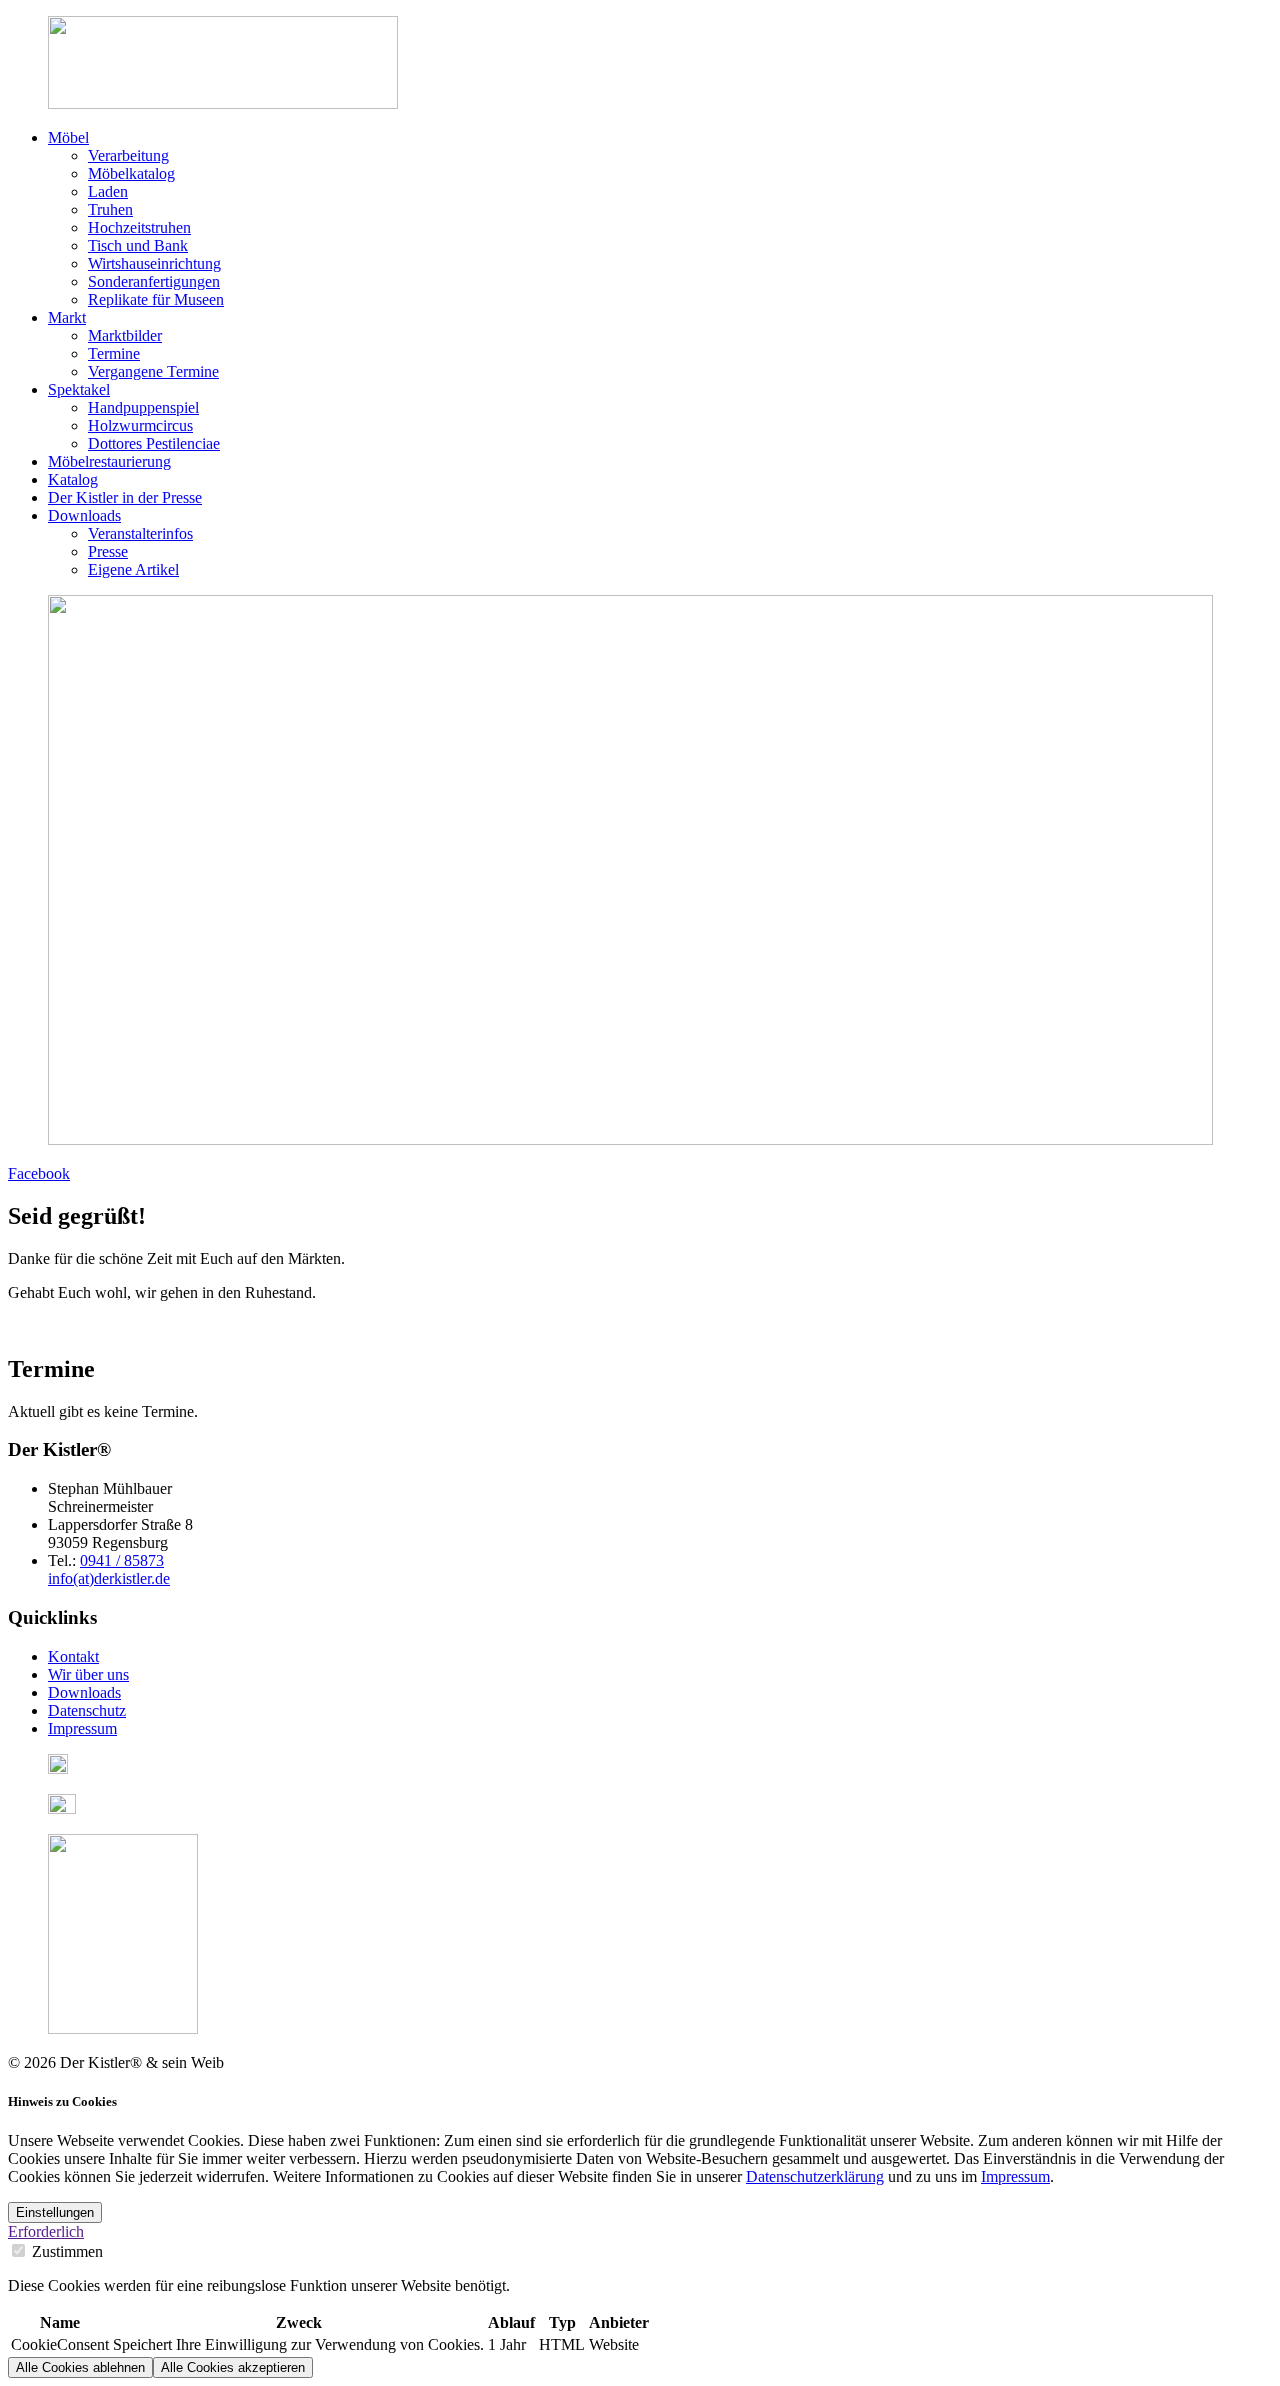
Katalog (73, 479)
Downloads (84, 515)
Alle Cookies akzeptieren (233, 2367)
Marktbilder (125, 335)
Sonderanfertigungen (154, 281)
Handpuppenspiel (143, 407)
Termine (114, 353)
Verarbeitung (128, 155)
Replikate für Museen (156, 299)
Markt (67, 317)
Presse (108, 551)
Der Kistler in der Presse (125, 497)
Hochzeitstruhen (139, 227)
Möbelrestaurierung (109, 461)
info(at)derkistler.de (109, 1578)
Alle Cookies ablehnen (80, 2367)
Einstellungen (55, 2212)
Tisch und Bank (138, 245)
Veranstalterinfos (140, 533)
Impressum (1015, 2176)
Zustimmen (65, 2251)
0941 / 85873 (122, 1560)
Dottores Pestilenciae (154, 443)
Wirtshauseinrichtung (154, 263)
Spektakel (79, 389)
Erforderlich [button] (46, 2231)
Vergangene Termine (153, 371)
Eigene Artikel (133, 569)
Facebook (39, 1173)
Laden (108, 191)
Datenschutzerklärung (815, 2176)
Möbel (68, 137)
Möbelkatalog (131, 173)
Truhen (110, 209)
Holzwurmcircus (140, 425)
